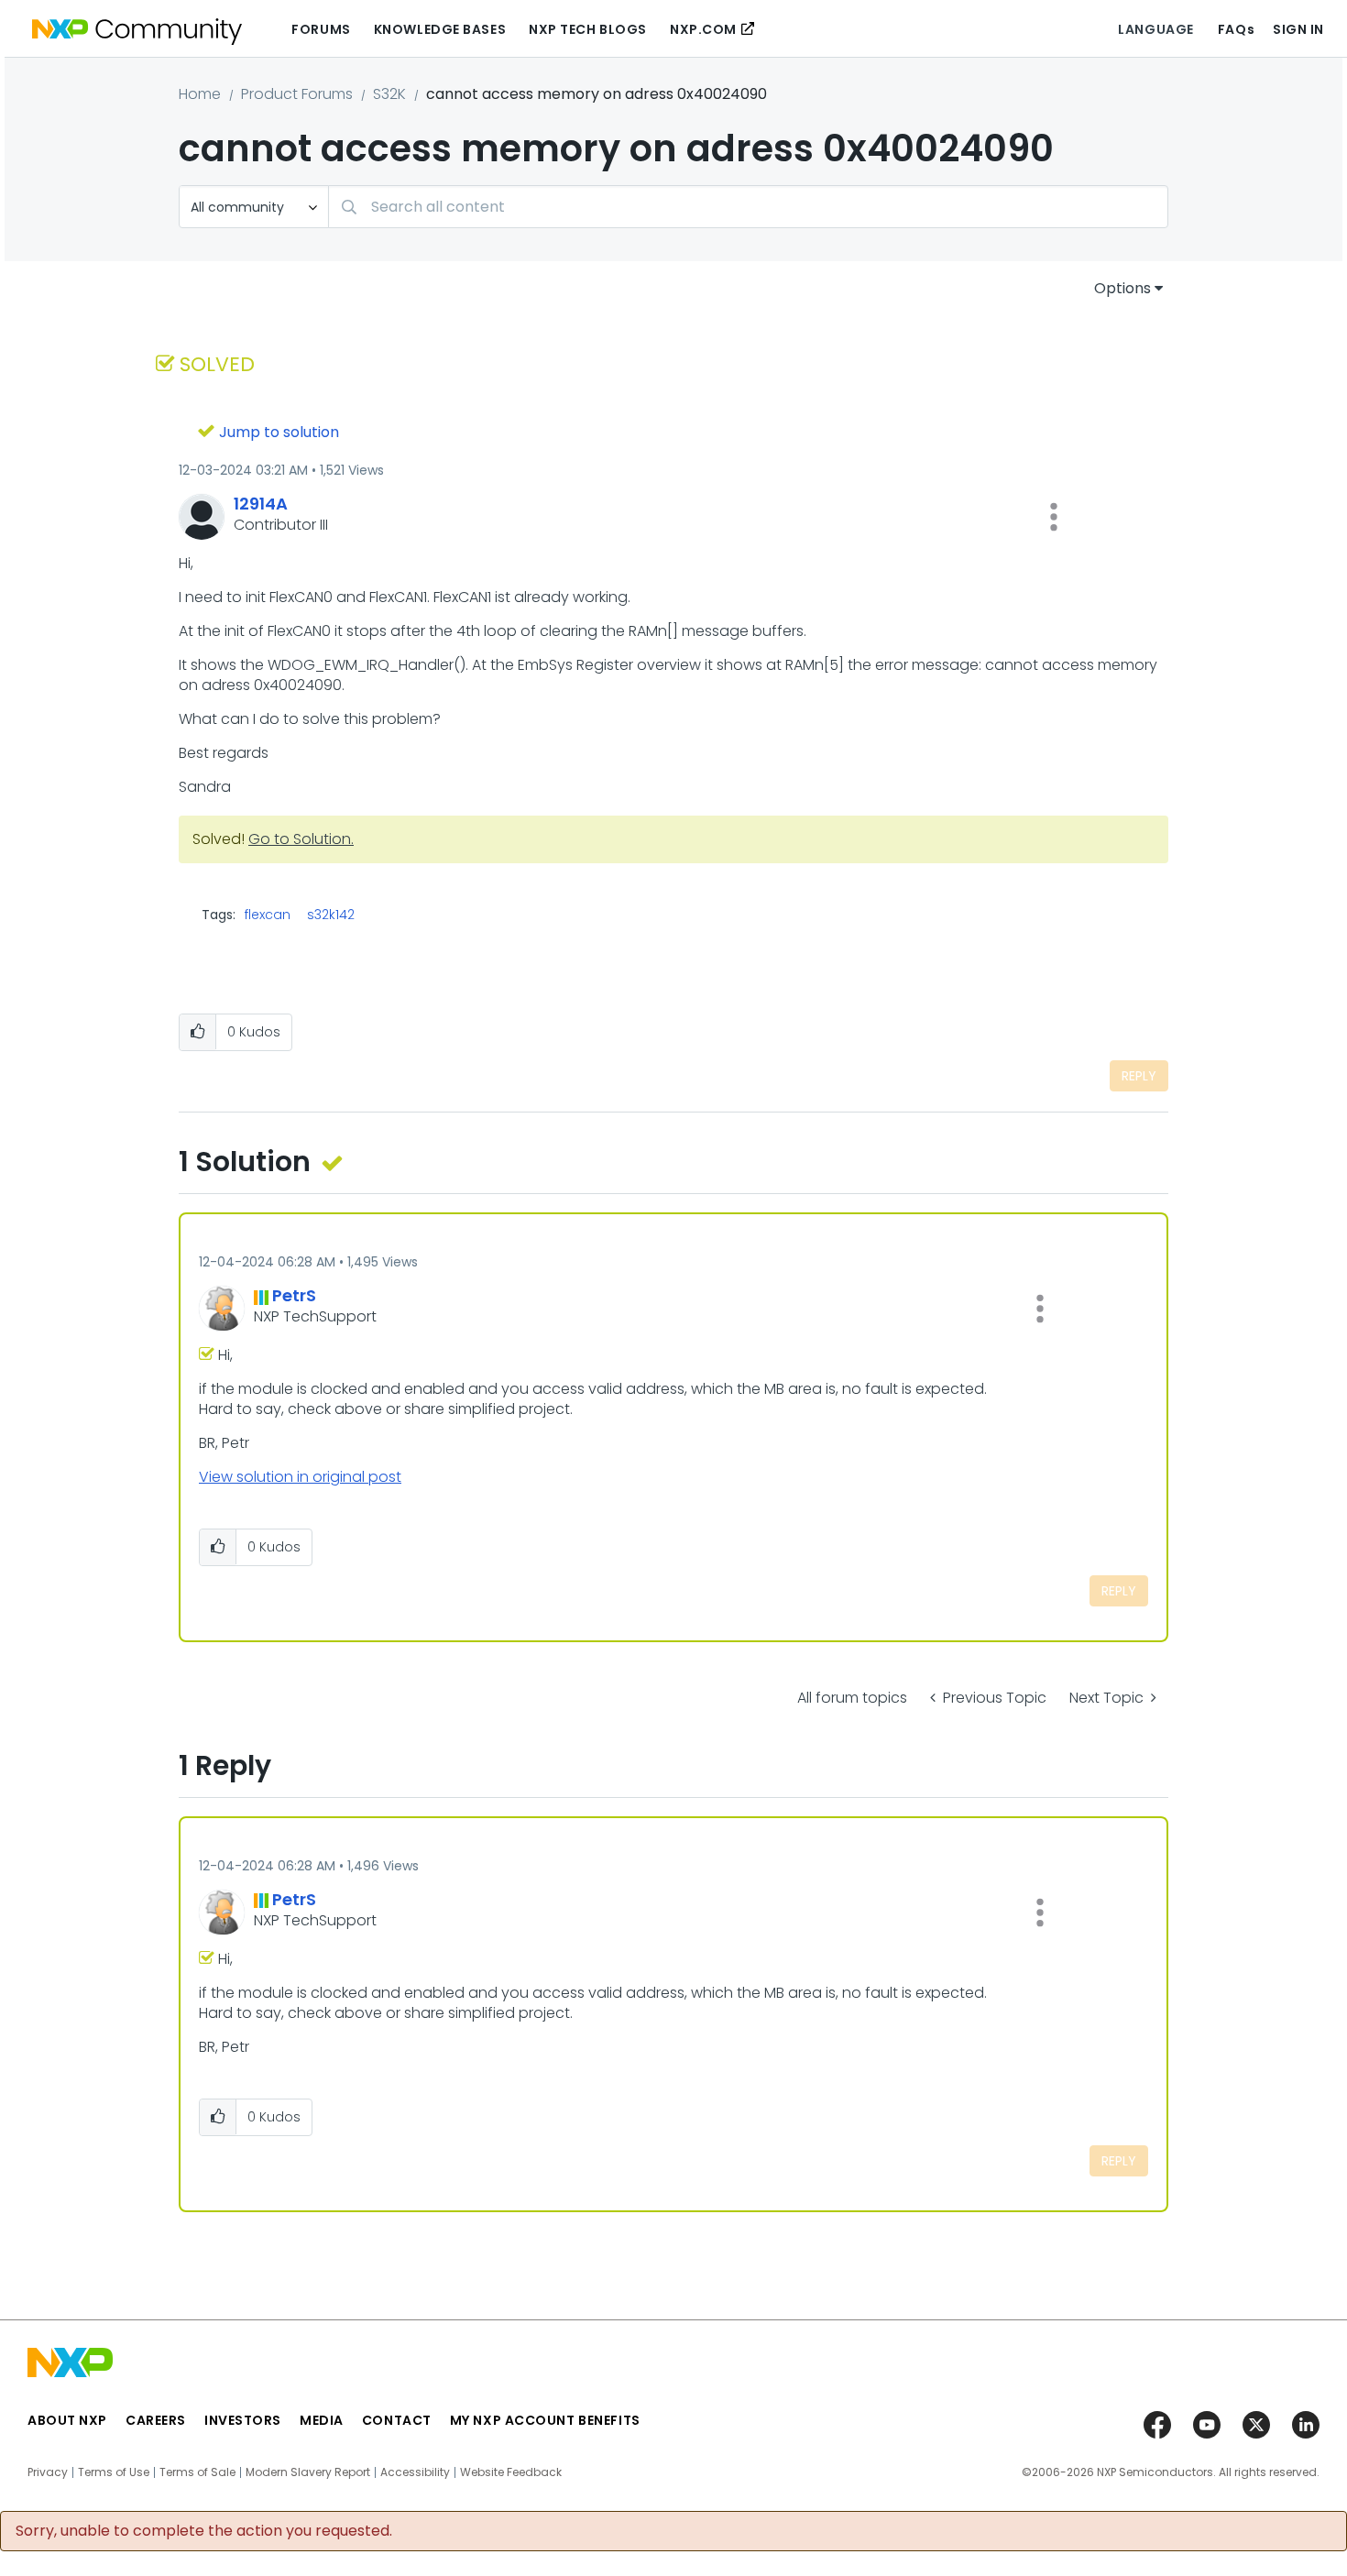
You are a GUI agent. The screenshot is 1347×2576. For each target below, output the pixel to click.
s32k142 (331, 915)
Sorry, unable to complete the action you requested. (204, 2531)
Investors (243, 2420)
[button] (1054, 517)
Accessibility (415, 2472)
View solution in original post (300, 1477)
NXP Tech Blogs (588, 29)
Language (1155, 29)
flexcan (268, 915)
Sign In (1298, 29)
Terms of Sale (197, 2472)
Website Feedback (511, 2472)
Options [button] (1122, 288)
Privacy (48, 2472)
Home (200, 94)
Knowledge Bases (440, 29)
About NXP (67, 2420)
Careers (156, 2420)
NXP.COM (703, 29)
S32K (389, 94)
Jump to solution (279, 432)
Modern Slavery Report (308, 2472)
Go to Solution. (301, 839)
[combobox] (748, 207)
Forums (321, 29)
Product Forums (297, 94)
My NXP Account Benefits (545, 2420)
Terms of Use (114, 2472)
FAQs (1236, 29)
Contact (397, 2420)
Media (322, 2420)
